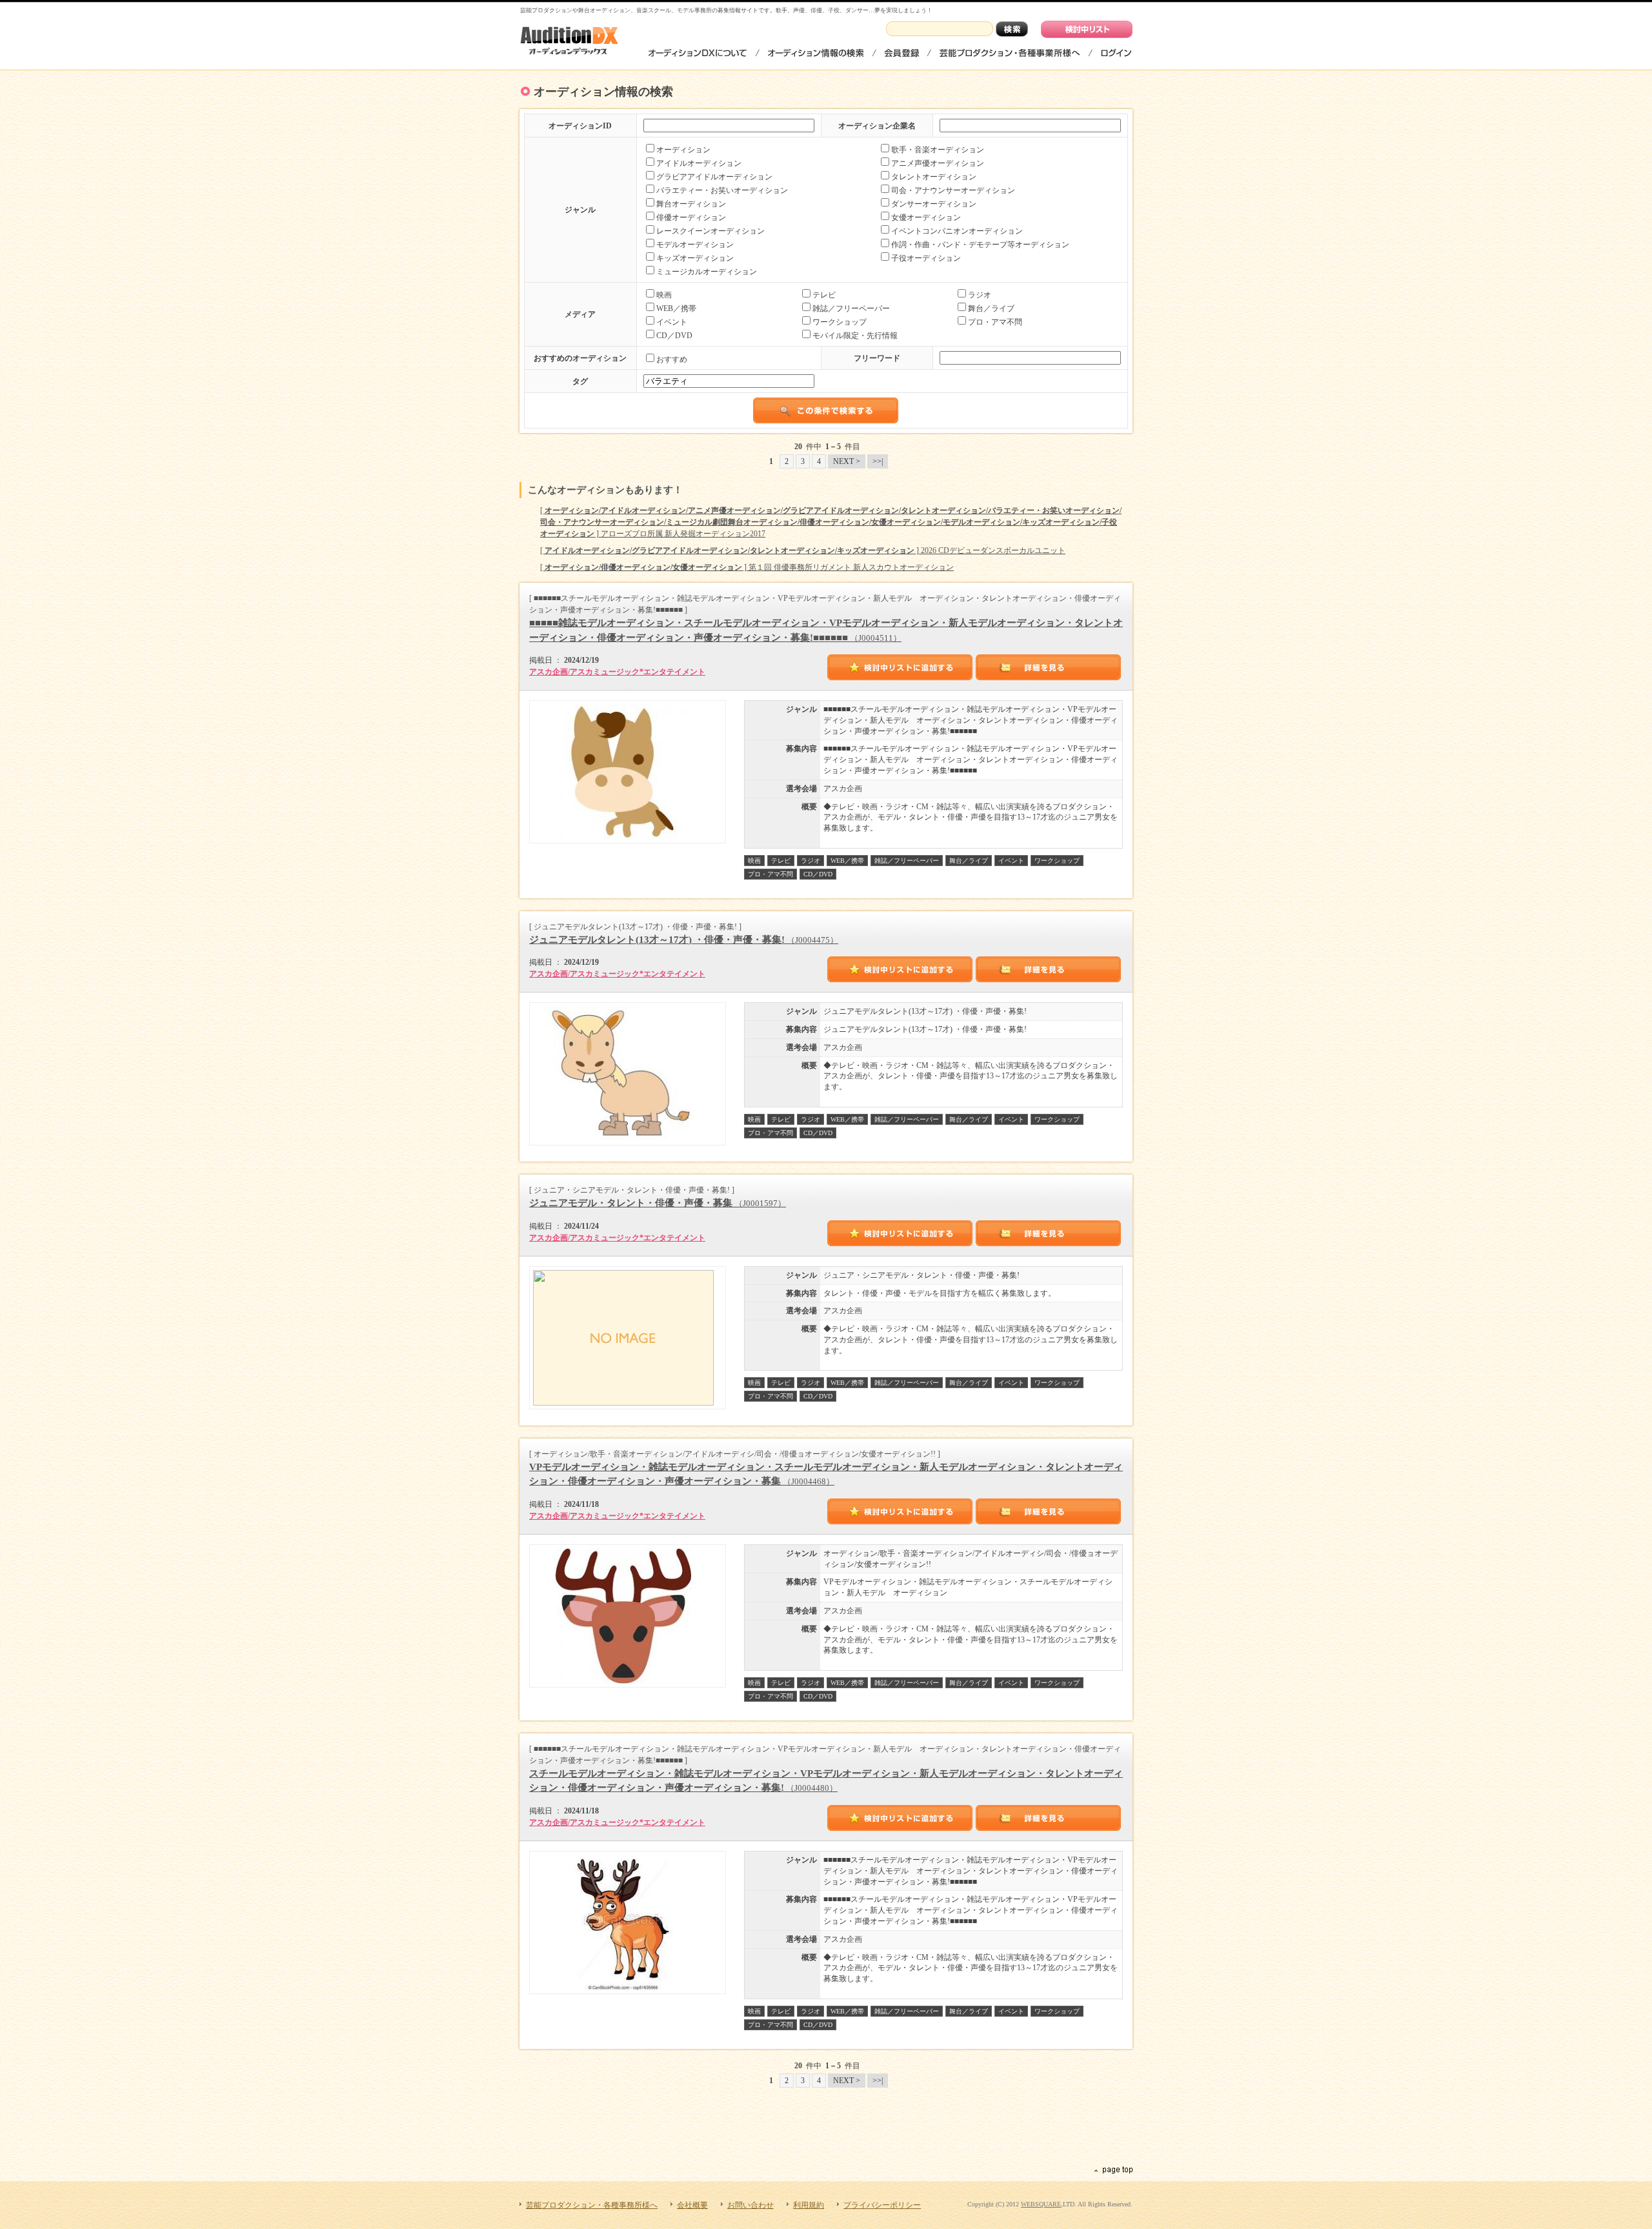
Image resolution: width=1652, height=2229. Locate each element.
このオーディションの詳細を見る (1049, 667)
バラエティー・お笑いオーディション (722, 190)
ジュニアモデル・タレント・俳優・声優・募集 (658, 1203)
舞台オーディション (691, 204)
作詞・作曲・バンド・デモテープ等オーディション (980, 245)
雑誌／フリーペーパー (851, 308)
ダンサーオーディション (934, 204)
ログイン (1115, 53)
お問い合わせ (750, 2205)
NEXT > (847, 461)
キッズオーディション (695, 258)
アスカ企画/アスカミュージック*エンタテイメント (617, 672)
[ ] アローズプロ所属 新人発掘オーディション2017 (831, 522)
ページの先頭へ (1113, 2170)
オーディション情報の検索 (816, 53)
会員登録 (902, 53)
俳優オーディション (691, 217)
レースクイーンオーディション (710, 231)
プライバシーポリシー (882, 2205)
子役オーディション (926, 258)
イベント (672, 322)
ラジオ (980, 295)
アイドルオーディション (699, 163)
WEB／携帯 (676, 308)
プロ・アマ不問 (995, 322)
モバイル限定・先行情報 (855, 336)
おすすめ (672, 359)
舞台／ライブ (991, 308)
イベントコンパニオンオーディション (957, 231)
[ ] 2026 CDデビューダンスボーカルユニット (803, 550)
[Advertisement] (826, 2130)
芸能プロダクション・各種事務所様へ (1010, 53)
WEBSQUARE (1041, 2204)
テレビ (824, 295)
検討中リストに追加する (900, 667)
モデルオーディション (695, 245)
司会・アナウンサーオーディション (953, 190)
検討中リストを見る (1087, 29)
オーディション (683, 150)
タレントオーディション (934, 177)
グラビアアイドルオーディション (714, 177)
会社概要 (692, 2205)
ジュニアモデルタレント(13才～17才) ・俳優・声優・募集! (684, 940)
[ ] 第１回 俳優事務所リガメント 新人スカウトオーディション (747, 567)
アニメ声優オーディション (938, 163)
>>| (878, 461)
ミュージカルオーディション (707, 272)
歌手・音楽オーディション (938, 150)
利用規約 (809, 2205)
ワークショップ (840, 322)
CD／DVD (674, 336)
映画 (664, 295)
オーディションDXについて (698, 53)
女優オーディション (926, 217)
